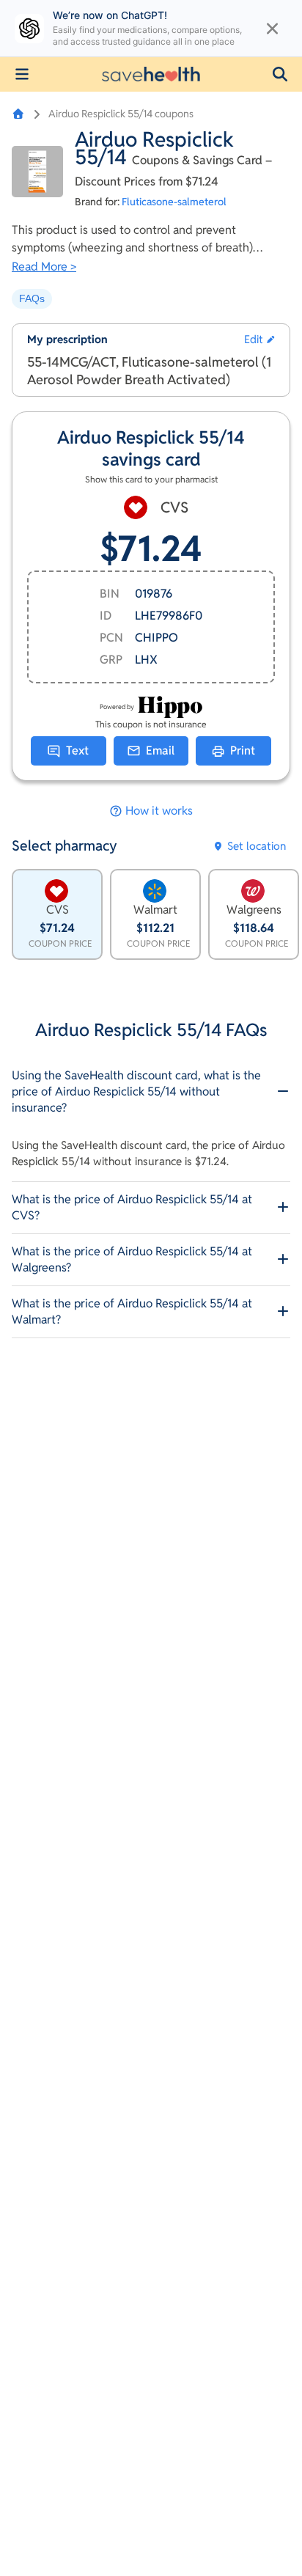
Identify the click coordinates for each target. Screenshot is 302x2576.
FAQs (32, 298)
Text (77, 751)
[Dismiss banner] (272, 29)
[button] (280, 74)
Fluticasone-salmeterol (174, 202)
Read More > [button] (44, 267)
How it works (159, 811)
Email (160, 751)
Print (243, 751)
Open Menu (22, 74)
